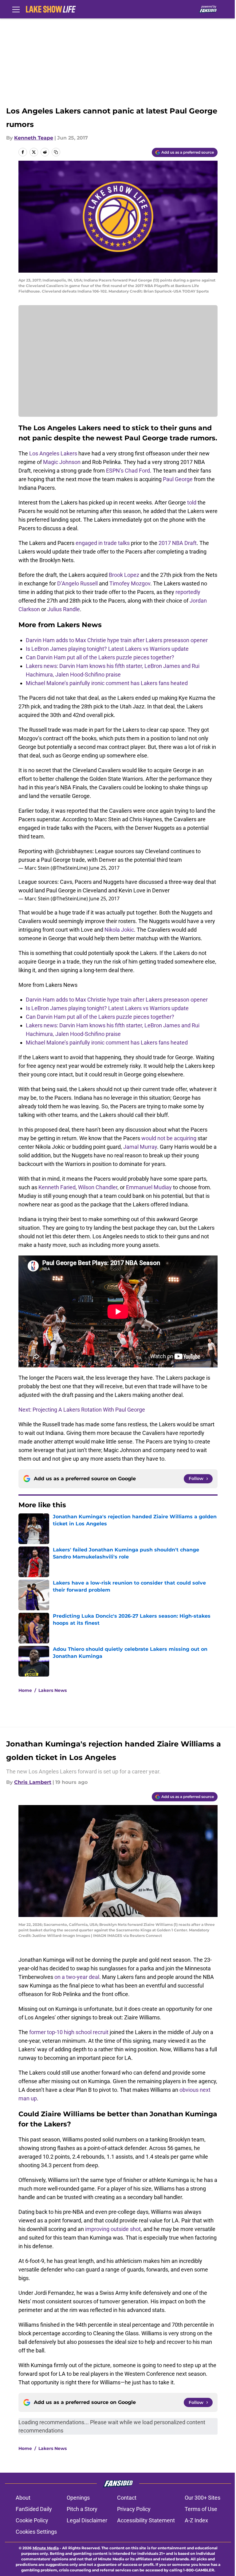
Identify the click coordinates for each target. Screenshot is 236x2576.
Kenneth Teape (34, 138)
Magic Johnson (62, 462)
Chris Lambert (33, 1782)
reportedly (188, 592)
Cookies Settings (36, 2532)
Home (25, 1690)
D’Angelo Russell (77, 583)
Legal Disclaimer (87, 2520)
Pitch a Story (82, 2509)
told (192, 502)
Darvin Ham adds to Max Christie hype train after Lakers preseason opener (117, 640)
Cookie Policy (32, 2520)
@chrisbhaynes (74, 851)
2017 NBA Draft (178, 543)
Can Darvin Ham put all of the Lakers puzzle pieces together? (100, 657)
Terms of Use (201, 2509)
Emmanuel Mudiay (149, 1187)
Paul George (178, 479)
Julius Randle (64, 609)
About (23, 2498)
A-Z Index (196, 2520)
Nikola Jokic (119, 930)
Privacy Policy (134, 2509)
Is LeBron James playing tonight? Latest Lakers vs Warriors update (107, 649)
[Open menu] (16, 9)
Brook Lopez (124, 575)
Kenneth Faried (57, 1187)
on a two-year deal (77, 1977)
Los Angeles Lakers (53, 453)
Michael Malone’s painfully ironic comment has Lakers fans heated (107, 683)
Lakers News (53, 1690)
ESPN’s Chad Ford (128, 471)
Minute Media (46, 2548)
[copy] (56, 152)
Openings (78, 2498)
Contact (127, 2498)
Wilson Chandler (98, 1187)
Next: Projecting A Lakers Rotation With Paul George (82, 1410)
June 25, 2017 (104, 868)
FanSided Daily (34, 2509)
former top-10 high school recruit (69, 2032)
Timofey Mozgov (130, 583)
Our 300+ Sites (203, 2498)
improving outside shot (113, 2229)
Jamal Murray (140, 1147)
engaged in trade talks (103, 543)
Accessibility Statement (146, 2520)
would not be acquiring (169, 1138)
